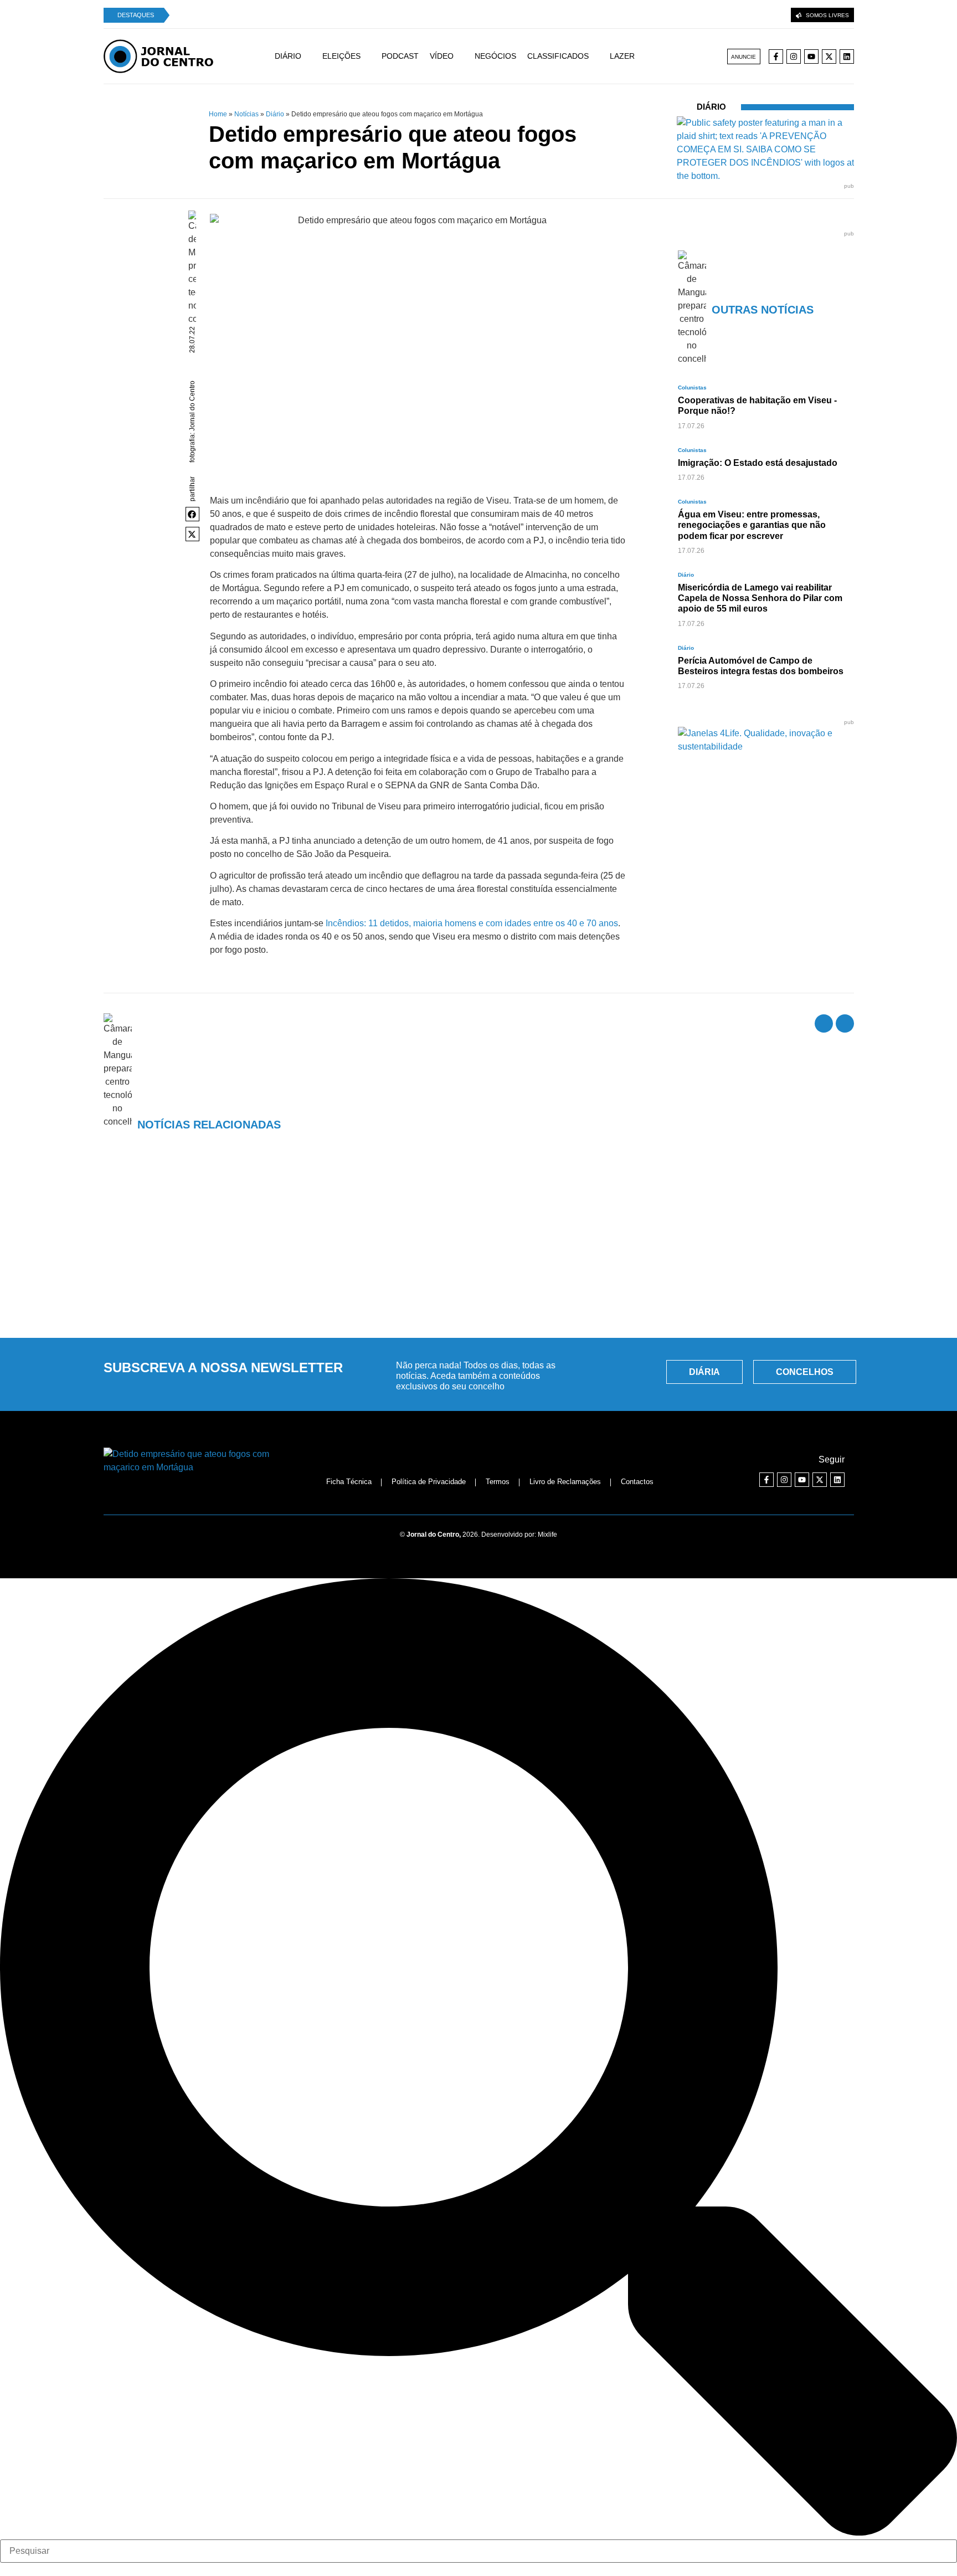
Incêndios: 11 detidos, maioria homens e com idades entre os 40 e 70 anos (472, 923)
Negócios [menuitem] (495, 56)
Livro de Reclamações (565, 1482)
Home (218, 114)
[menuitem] (299, 56)
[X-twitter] (829, 57)
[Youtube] (811, 57)
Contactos (637, 1482)
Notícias (246, 114)
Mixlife (547, 1535)
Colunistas (692, 388)
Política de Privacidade (429, 1482)
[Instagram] (794, 57)
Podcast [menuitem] (400, 56)
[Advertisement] (478, 1245)
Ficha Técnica (349, 1482)
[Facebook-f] (776, 57)
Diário (275, 114)
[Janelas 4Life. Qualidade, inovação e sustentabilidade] (766, 746)
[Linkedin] (847, 57)
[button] (193, 514)
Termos (498, 1482)
